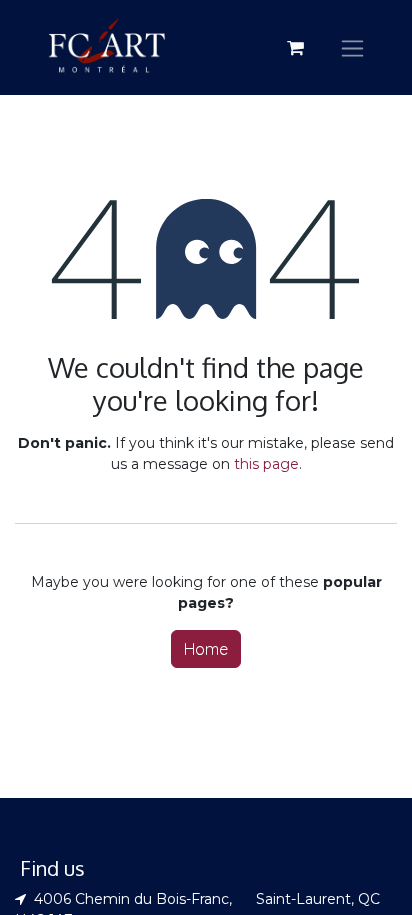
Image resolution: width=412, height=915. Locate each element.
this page (266, 464)
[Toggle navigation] (352, 47)
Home (206, 649)
